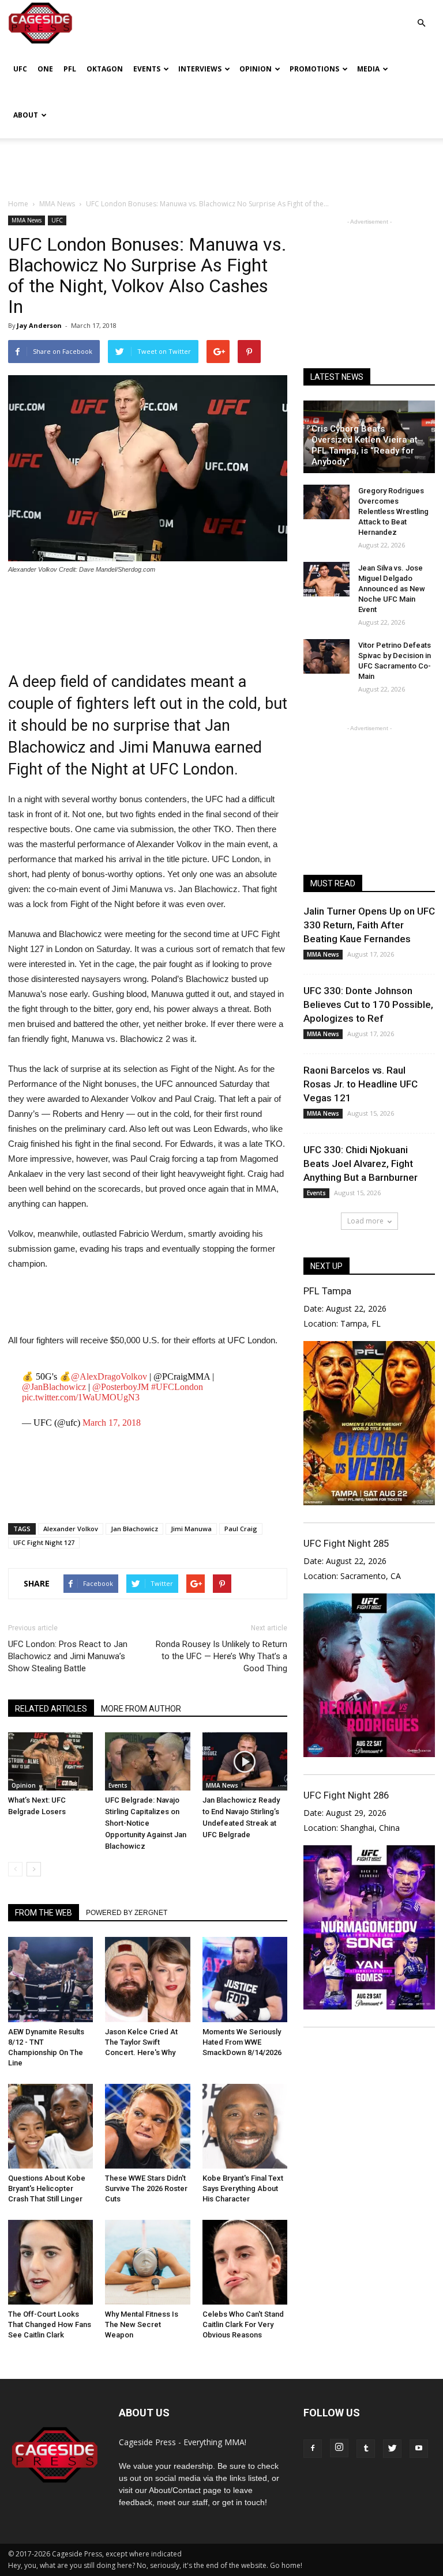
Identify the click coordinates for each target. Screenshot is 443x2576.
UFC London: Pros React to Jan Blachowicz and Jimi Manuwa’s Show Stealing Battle (68, 1656)
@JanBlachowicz (54, 1387)
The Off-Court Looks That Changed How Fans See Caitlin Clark (50, 2324)
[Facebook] (313, 2449)
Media (368, 69)
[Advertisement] (221, 164)
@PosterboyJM (121, 1387)
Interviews (200, 69)
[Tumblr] (366, 2449)
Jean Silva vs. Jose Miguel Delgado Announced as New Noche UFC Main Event (392, 589)
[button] (421, 15)
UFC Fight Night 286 (346, 1795)
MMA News (27, 220)
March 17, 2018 (112, 1423)
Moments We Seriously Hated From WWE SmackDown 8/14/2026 (242, 2042)
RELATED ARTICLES (51, 1709)
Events (147, 69)
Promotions (314, 69)
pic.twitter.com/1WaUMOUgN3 (81, 1397)
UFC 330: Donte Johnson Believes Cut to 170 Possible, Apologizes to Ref (368, 1004)
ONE (45, 69)
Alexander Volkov (71, 1529)
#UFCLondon (177, 1387)
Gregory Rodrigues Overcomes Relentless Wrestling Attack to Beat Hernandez (393, 511)
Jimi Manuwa (191, 1529)
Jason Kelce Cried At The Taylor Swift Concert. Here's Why (141, 2042)
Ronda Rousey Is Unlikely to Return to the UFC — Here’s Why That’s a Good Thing (221, 1656)
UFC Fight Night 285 (346, 1543)
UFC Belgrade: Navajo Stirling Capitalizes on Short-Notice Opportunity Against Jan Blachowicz (146, 1823)
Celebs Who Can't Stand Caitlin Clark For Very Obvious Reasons (243, 2324)
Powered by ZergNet (127, 1913)
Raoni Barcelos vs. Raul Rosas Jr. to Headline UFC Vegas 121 (361, 1084)
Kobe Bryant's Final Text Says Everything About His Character (243, 2188)
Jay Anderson (39, 325)
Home (18, 204)
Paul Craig (241, 1529)
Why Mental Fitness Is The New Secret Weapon (142, 2324)
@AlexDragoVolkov (109, 1376)
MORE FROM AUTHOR (141, 1709)
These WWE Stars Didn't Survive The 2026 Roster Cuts (146, 2188)
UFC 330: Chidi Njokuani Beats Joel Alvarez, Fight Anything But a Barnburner (361, 1164)
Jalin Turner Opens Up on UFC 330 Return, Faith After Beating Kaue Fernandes (369, 925)
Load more (365, 1221)
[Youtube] (419, 2449)
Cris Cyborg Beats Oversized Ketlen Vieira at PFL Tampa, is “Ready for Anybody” (365, 445)
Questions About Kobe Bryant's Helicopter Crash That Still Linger (47, 2188)
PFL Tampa (327, 1291)
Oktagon (105, 69)
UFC (20, 69)
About (26, 115)
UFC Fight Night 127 (44, 1542)
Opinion (256, 69)
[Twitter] (392, 2449)
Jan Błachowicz (134, 1529)
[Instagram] (339, 2448)
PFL (70, 69)
